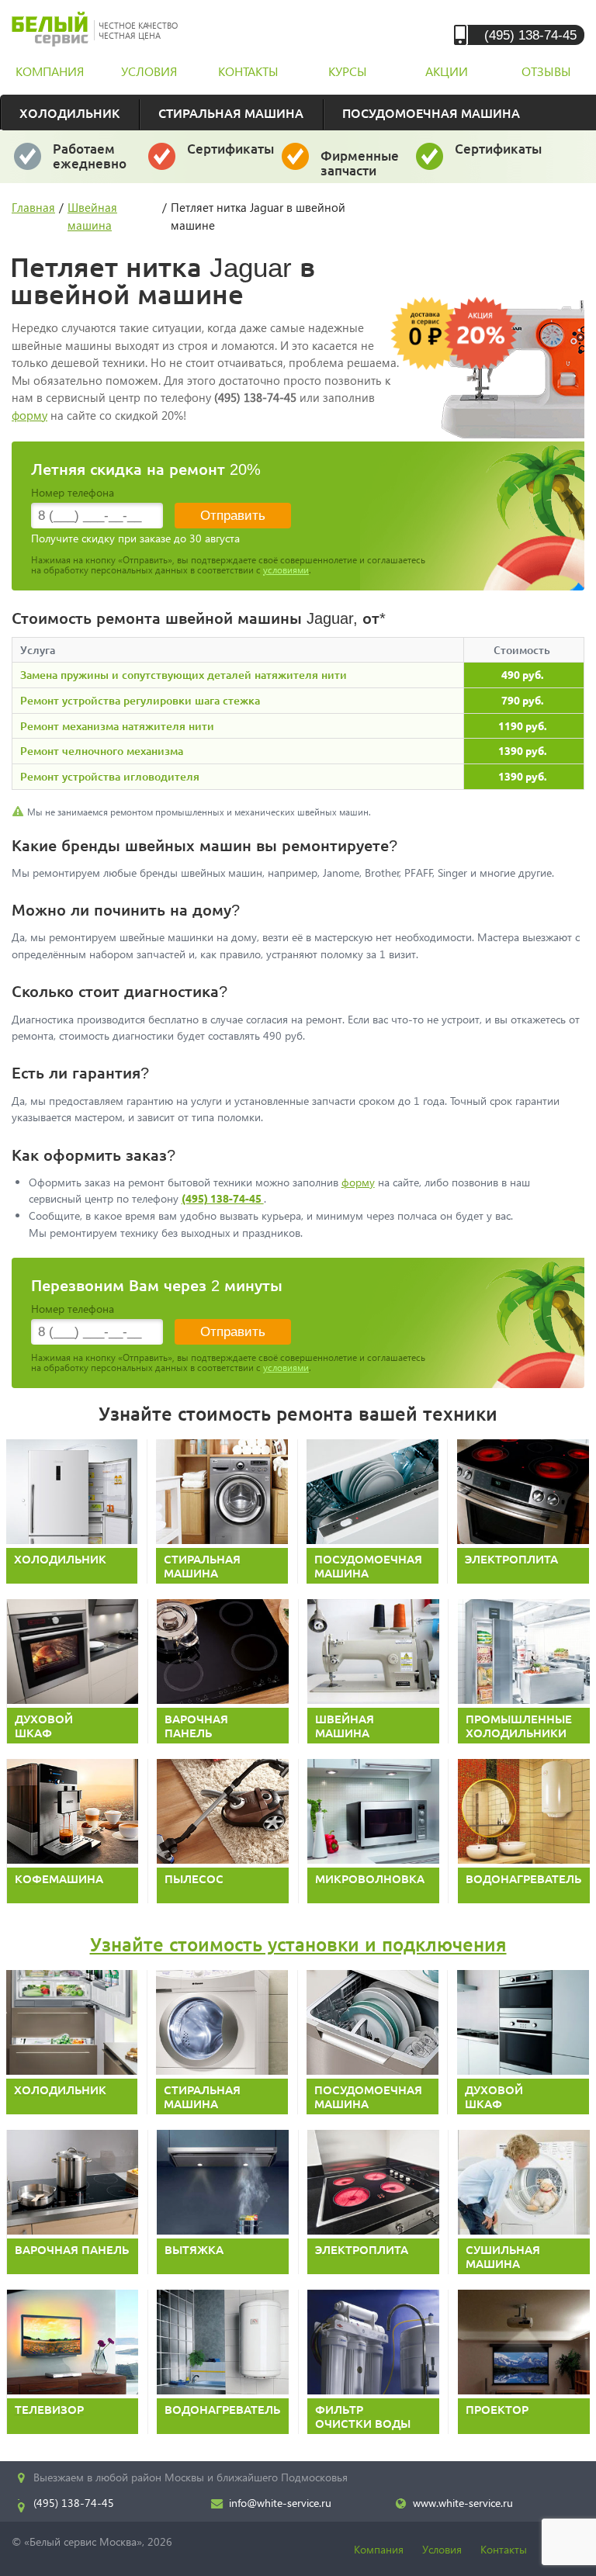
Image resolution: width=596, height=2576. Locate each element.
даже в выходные (94, 163)
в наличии (360, 170)
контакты (248, 71)
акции (447, 71)
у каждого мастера (231, 156)
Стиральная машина (231, 113)
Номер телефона (73, 492)
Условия (442, 2549)
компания (50, 71)
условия (149, 71)
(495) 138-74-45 (530, 35)
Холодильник (69, 113)
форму (29, 415)
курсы (348, 71)
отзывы (546, 71)
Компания (379, 2549)
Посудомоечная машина (431, 113)
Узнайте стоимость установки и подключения (298, 1944)
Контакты (504, 2549)
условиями (286, 570)
